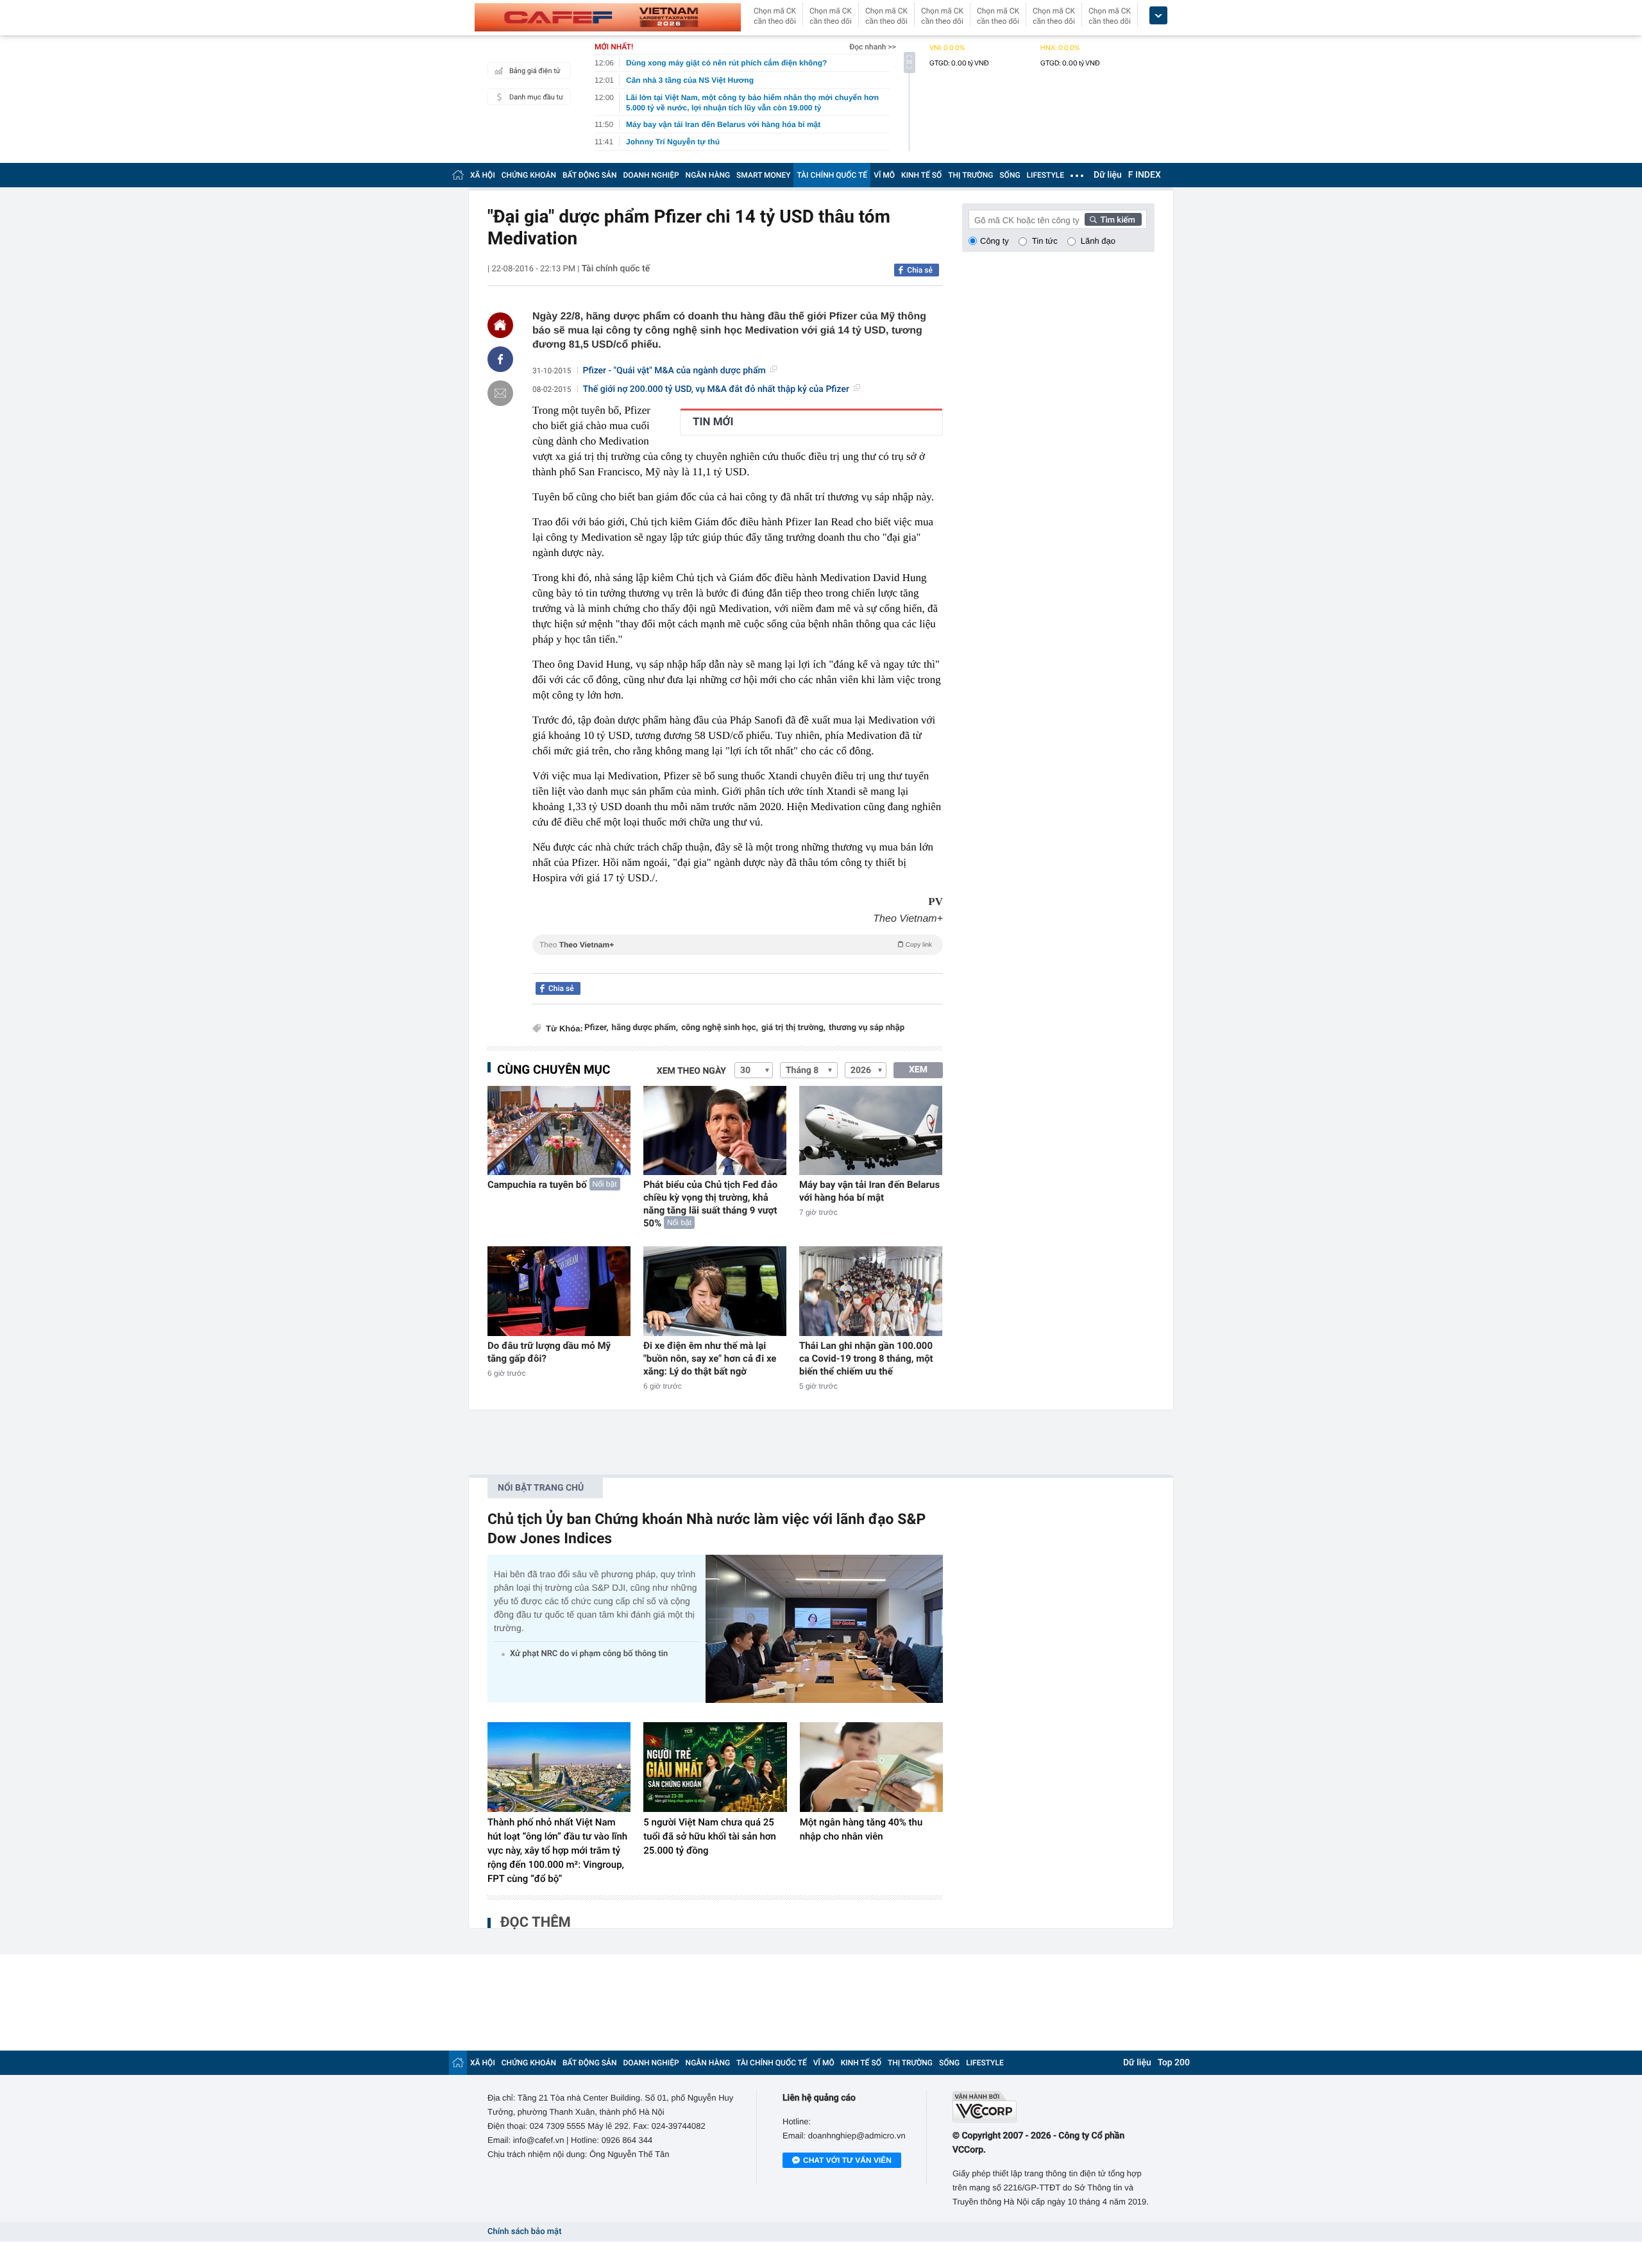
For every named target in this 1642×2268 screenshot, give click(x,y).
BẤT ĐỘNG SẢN (590, 175)
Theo (736, 945)
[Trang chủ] (458, 175)
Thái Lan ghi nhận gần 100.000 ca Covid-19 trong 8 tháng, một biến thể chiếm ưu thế (866, 1358)
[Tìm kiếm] (1113, 219)
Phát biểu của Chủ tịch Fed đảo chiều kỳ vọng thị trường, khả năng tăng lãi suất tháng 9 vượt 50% (710, 1204)
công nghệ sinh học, (720, 1028)
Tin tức (1045, 241)
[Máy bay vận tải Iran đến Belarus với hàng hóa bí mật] (871, 1130)
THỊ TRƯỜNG (970, 175)
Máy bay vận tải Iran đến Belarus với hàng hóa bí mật (869, 1191)
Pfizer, (597, 1028)
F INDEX (1145, 175)
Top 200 (1174, 2063)
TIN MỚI (713, 422)
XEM (918, 1070)
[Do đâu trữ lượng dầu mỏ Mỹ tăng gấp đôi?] (559, 1291)
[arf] (738, 959)
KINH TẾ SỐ (921, 175)
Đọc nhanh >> (873, 47)
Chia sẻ (920, 270)
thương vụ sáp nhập (867, 1028)
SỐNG (1010, 175)
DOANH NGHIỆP (651, 175)
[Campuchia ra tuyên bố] (559, 1130)
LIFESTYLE (1045, 175)
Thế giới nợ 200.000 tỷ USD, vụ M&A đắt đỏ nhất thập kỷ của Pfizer (716, 389)
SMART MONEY (763, 175)
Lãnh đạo (1098, 241)
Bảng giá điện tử (535, 71)
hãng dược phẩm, (645, 1028)
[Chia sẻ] (500, 359)
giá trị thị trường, (793, 1028)
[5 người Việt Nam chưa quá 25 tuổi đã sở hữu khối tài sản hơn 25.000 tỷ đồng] (715, 1767)
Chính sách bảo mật (524, 2232)
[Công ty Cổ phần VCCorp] (1054, 2107)
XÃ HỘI (483, 175)
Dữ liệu (1108, 175)
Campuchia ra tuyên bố (537, 1185)
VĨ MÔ (884, 175)
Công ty (995, 241)
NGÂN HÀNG (708, 175)
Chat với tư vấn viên (847, 2160)
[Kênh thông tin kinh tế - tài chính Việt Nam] (608, 17)
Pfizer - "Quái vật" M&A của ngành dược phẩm (674, 371)
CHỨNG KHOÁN (529, 175)
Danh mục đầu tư (536, 97)
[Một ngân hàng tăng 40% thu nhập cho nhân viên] (871, 1767)
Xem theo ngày (691, 1071)
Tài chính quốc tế (616, 269)
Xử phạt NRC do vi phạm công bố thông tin (589, 1654)
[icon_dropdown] (1158, 16)
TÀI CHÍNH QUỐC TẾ (832, 175)
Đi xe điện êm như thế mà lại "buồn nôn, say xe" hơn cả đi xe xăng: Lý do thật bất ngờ (710, 1358)
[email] (500, 393)
